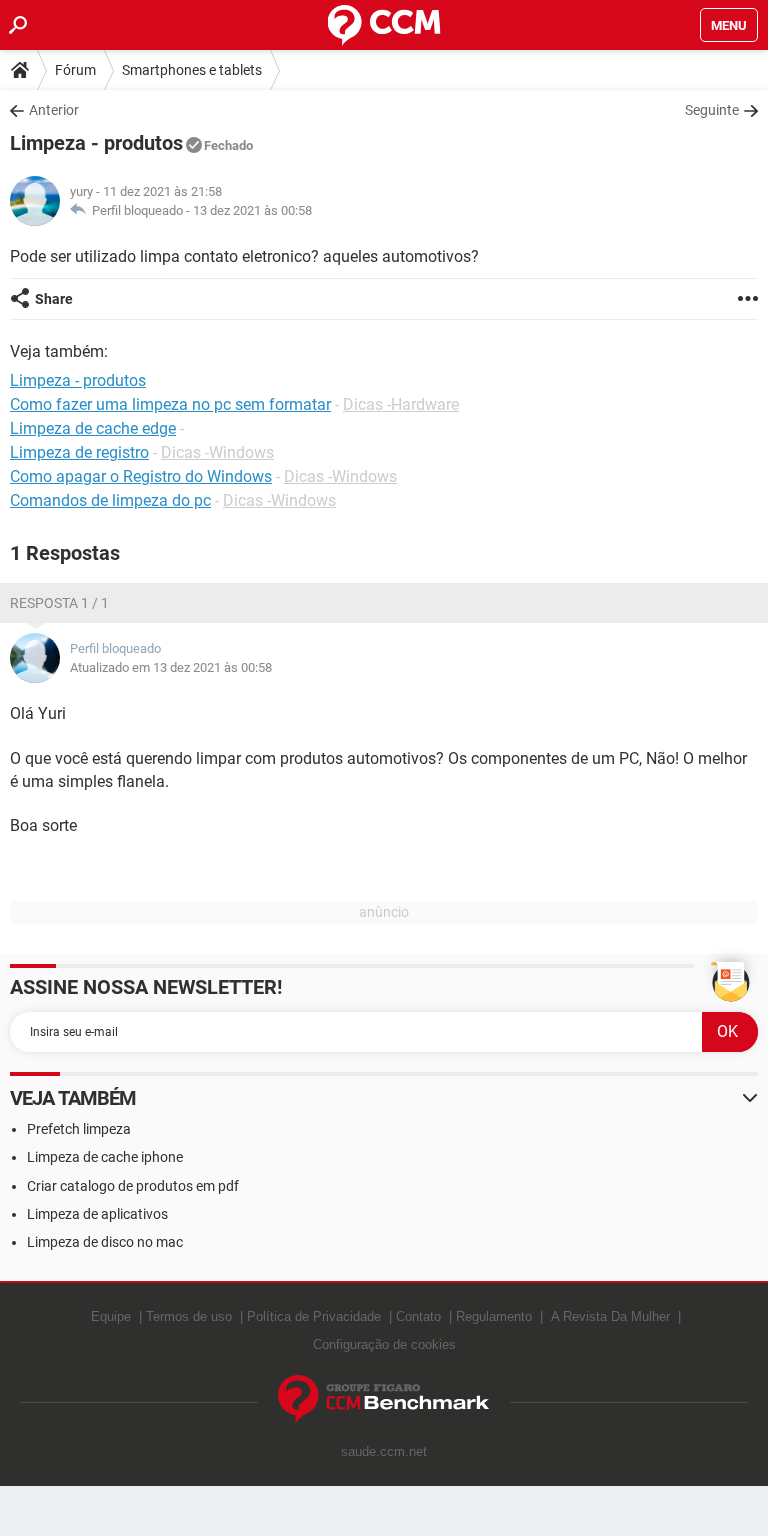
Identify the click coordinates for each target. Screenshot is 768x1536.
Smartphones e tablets (192, 70)
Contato (418, 1316)
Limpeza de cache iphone (105, 1157)
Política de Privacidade (314, 1316)
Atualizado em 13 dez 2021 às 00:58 (171, 667)
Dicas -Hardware (401, 404)
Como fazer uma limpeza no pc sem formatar (170, 404)
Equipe (111, 1316)
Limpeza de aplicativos (97, 1214)
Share (54, 299)
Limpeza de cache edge (93, 428)
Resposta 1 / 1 (59, 603)
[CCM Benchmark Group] (384, 1399)
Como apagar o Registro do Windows (141, 476)
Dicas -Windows (217, 452)
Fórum (75, 70)
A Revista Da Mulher (610, 1316)
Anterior (54, 110)
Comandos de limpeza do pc (110, 500)
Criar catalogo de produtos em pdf (133, 1186)
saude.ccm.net (384, 1451)
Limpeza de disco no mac (105, 1242)
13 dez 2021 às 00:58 (252, 210)
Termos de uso (189, 1316)
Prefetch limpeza (79, 1129)
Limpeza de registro (79, 452)
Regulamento (494, 1316)
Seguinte (712, 110)
